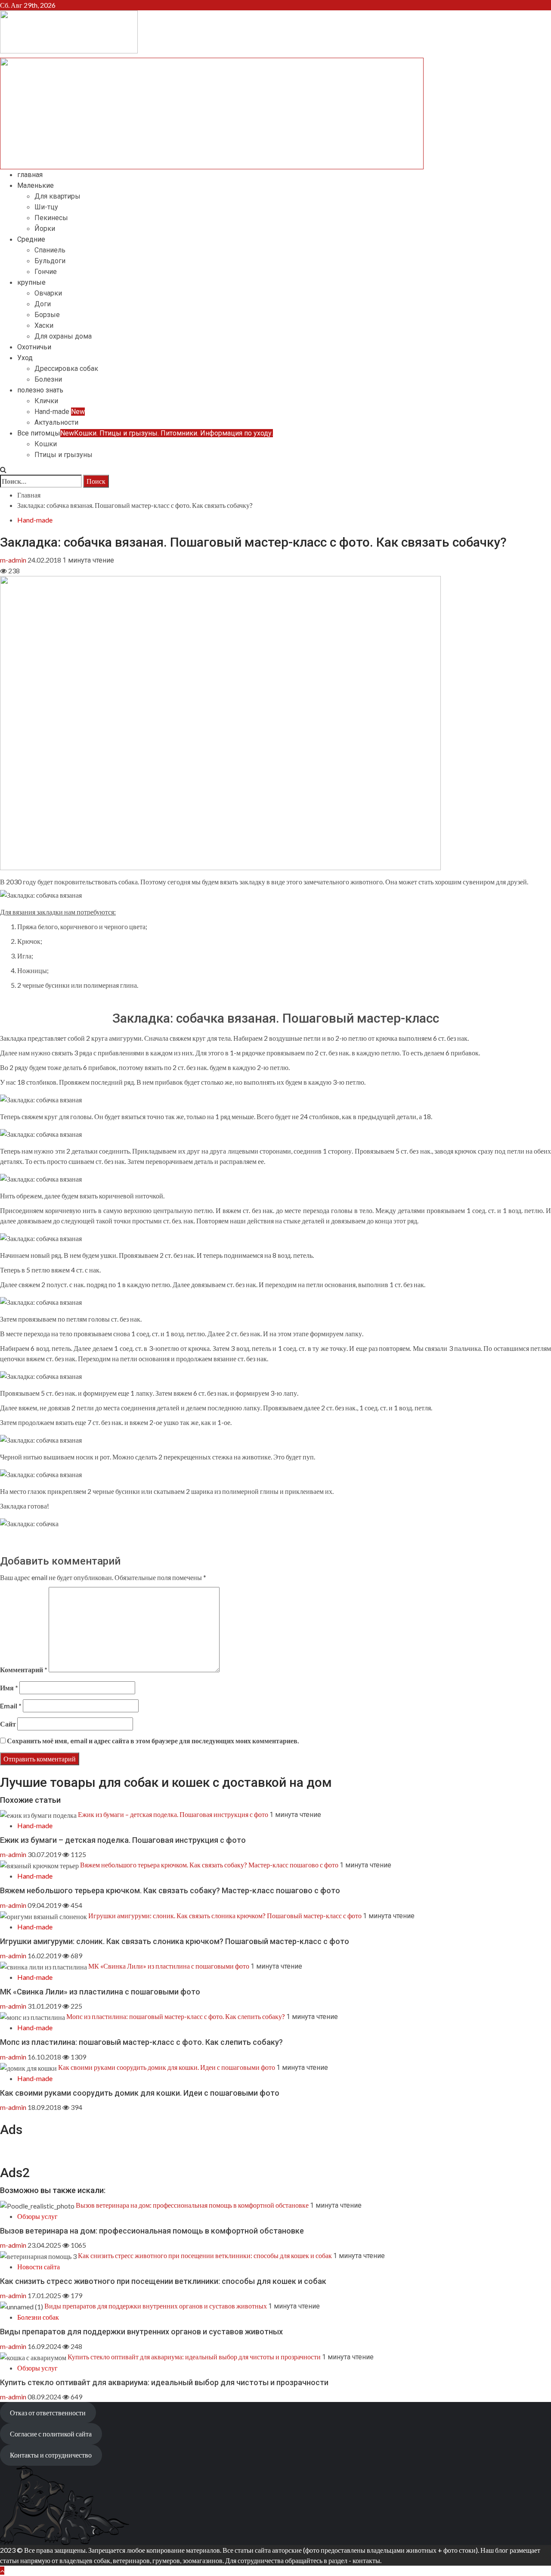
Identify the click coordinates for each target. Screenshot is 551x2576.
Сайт (8, 1724)
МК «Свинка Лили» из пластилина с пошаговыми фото (169, 1966)
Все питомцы (145, 433)
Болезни (48, 379)
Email (11, 1706)
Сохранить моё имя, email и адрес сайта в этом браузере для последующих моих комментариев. (153, 1741)
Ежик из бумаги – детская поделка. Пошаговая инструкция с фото (173, 1814)
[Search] (3, 469)
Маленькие (36, 185)
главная (30, 175)
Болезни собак (38, 2317)
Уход (25, 358)
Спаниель (50, 250)
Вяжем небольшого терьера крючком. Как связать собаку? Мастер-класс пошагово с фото (209, 1865)
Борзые (47, 315)
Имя (9, 1688)
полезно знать (40, 390)
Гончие (46, 272)
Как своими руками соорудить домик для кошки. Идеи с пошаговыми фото (167, 2067)
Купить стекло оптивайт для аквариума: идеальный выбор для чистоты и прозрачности (194, 2357)
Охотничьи (34, 347)
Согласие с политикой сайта (51, 2434)
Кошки (46, 444)
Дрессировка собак (66, 369)
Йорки (45, 229)
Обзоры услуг (37, 2216)
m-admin (14, 560)
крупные (31, 282)
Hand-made (60, 412)
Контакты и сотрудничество (51, 2455)
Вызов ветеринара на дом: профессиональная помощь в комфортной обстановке (192, 2205)
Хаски (44, 325)
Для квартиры (57, 196)
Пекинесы (51, 218)
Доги (43, 304)
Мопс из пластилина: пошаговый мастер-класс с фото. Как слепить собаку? (176, 2016)
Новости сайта (39, 2266)
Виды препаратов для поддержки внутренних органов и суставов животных (156, 2306)
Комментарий (24, 1669)
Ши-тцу (46, 207)
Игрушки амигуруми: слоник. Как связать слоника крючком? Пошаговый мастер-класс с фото (225, 1915)
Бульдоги (50, 261)
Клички (46, 401)
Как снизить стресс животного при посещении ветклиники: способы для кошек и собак (205, 2255)
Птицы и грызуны (63, 455)
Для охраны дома (63, 336)
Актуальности (56, 422)
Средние (31, 239)
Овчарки (48, 293)
